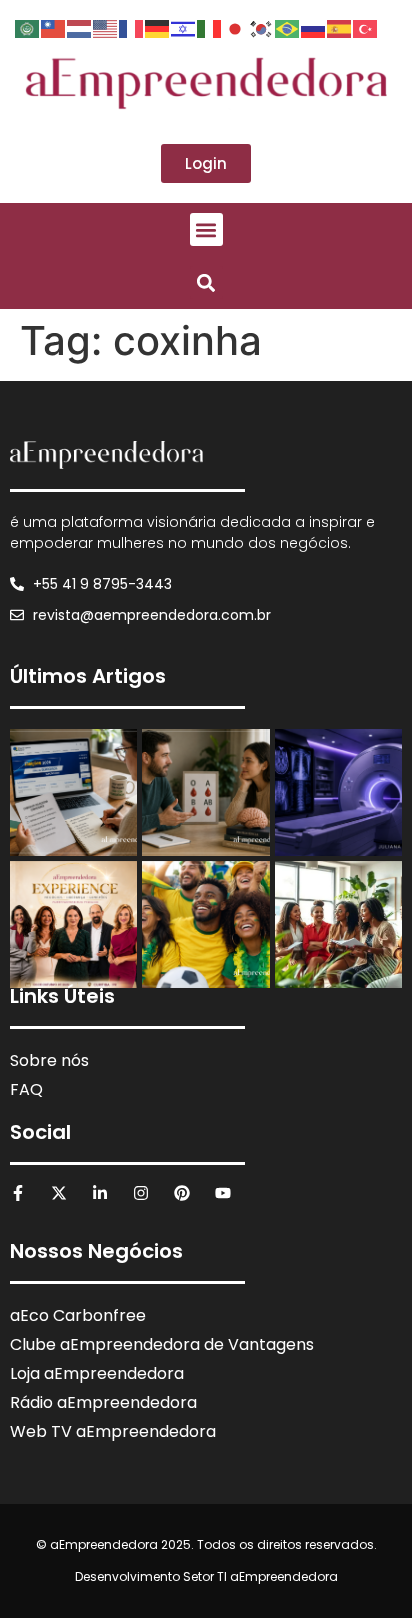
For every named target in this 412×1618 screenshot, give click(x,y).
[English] (106, 27)
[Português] (288, 27)
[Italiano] (210, 27)
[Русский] (314, 27)
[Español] (340, 27)
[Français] (132, 27)
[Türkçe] (366, 27)
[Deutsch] (158, 27)
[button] (206, 229)
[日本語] (236, 27)
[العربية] (28, 27)
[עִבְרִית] (184, 27)
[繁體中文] (54, 27)
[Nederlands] (80, 27)
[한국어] (262, 27)
